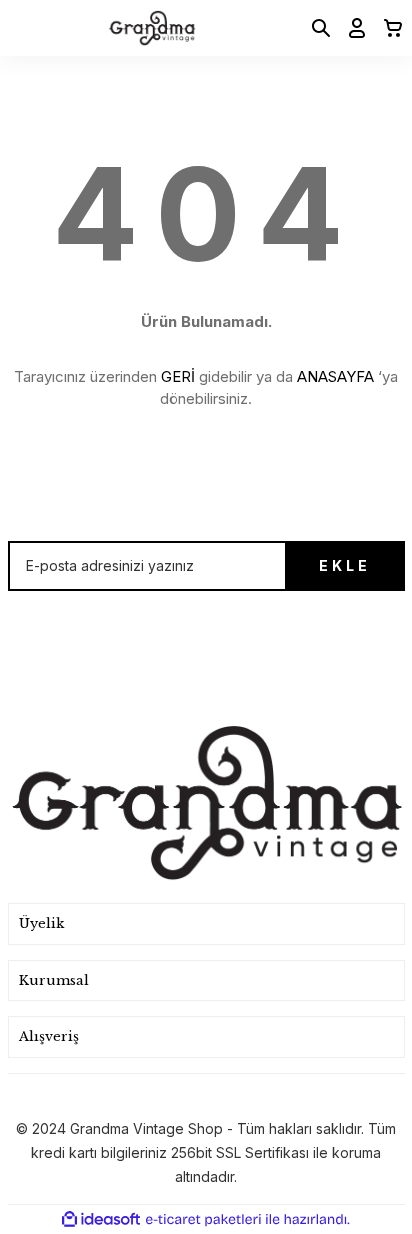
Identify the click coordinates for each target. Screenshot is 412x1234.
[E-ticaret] (203, 1220)
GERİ (178, 376)
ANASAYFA (335, 376)
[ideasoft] (101, 1219)
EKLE (345, 565)
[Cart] (387, 28)
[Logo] (152, 28)
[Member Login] (351, 28)
